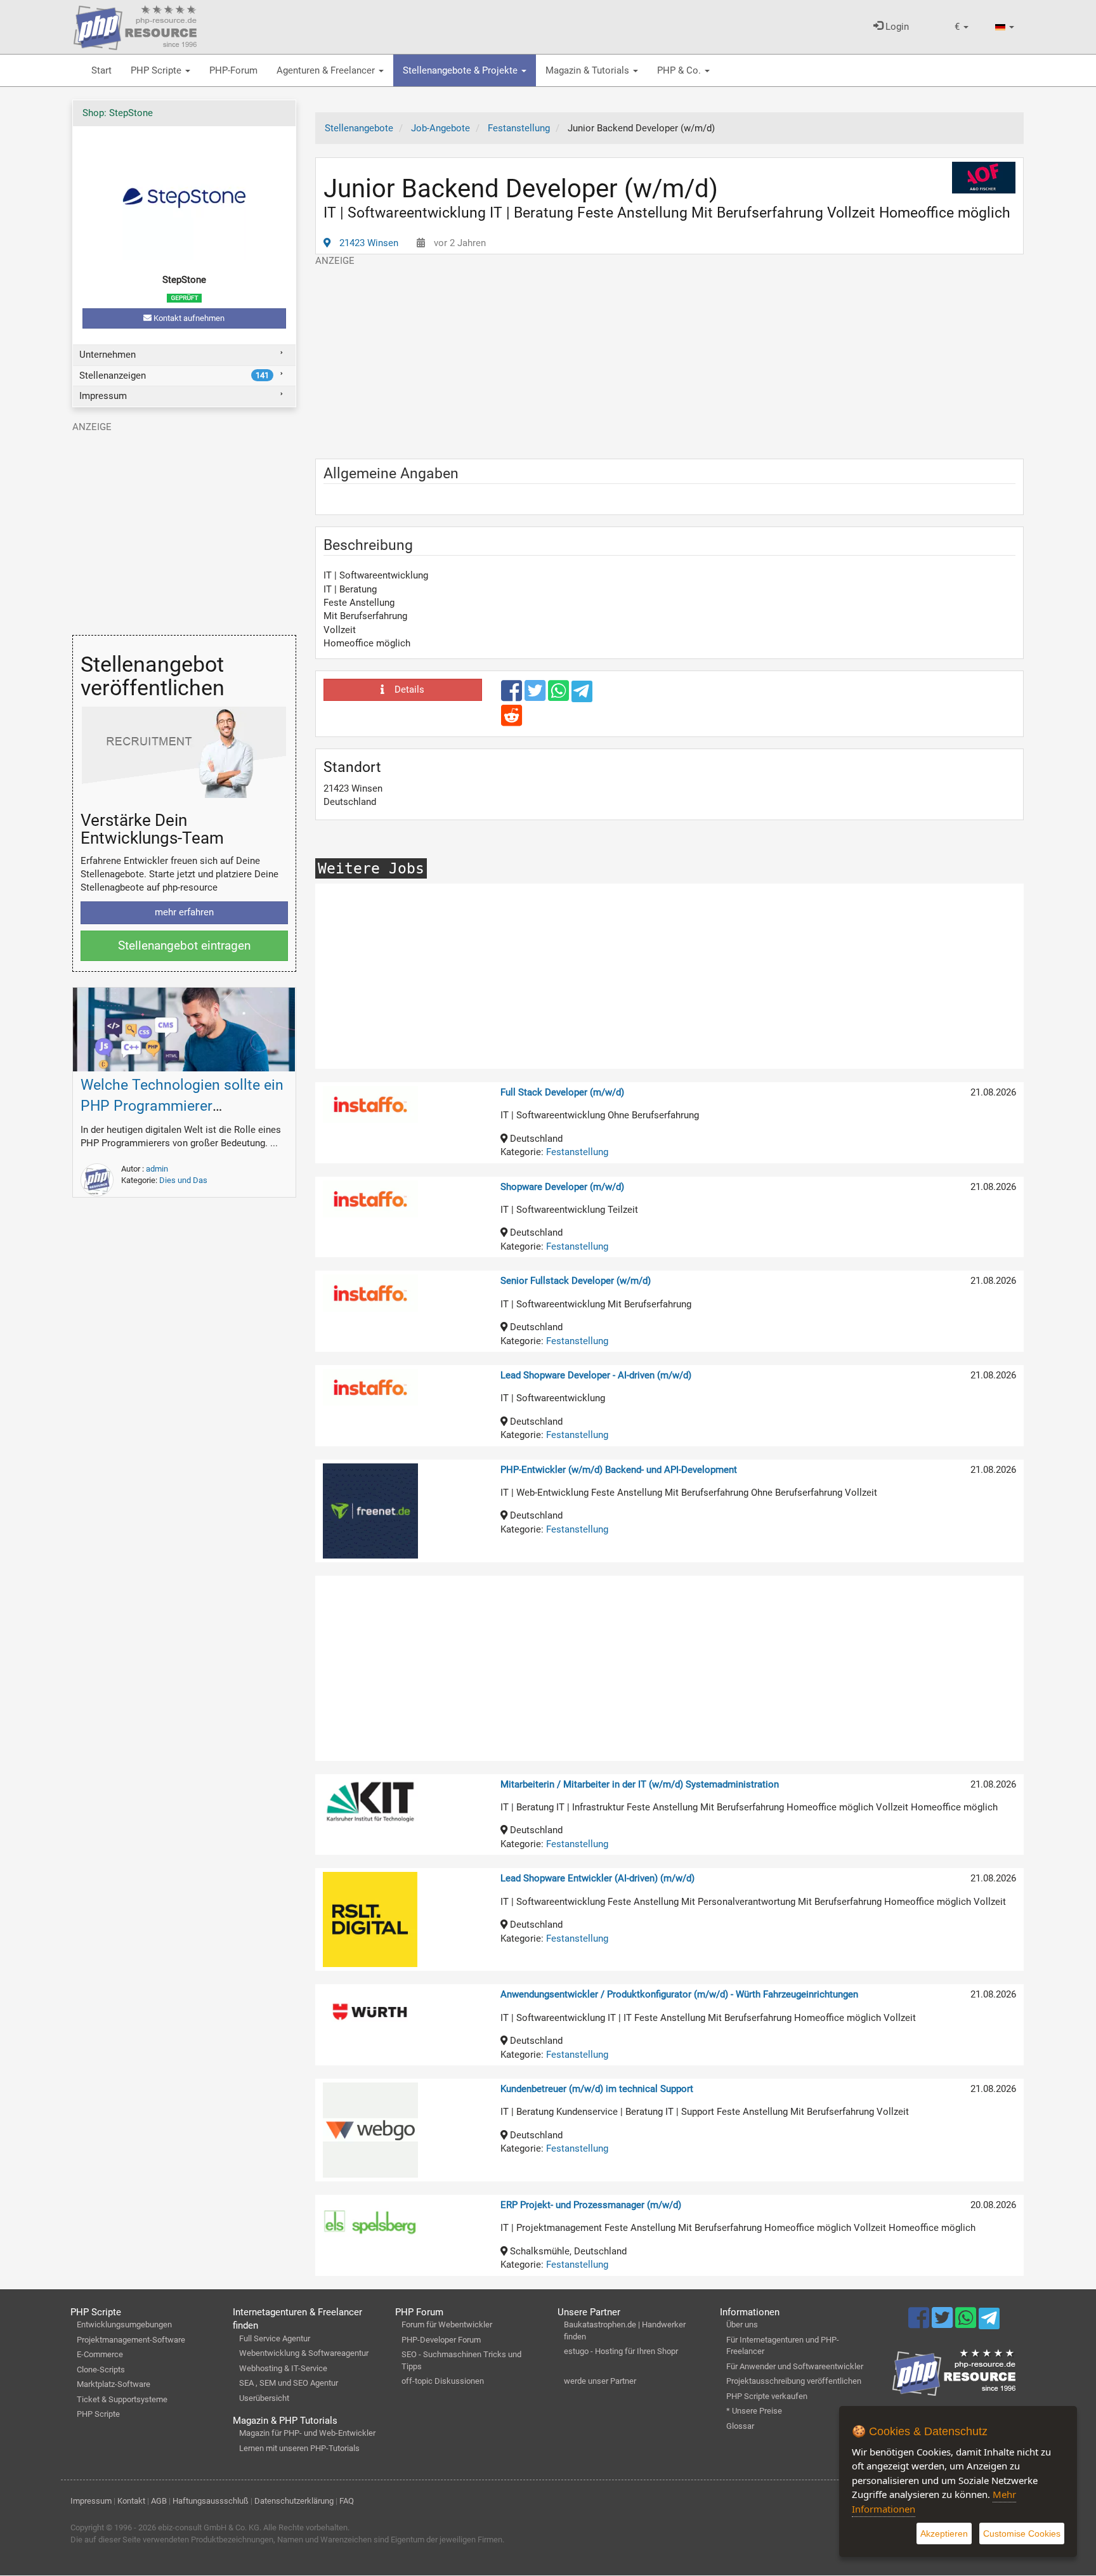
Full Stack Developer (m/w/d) (562, 1092)
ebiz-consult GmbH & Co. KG (209, 2527)
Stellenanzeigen (174, 376)
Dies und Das (183, 1180)
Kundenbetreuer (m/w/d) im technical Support (597, 2089)
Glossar (740, 2426)
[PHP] (135, 25)
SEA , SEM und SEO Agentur (289, 2383)
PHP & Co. (680, 70)
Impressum (103, 396)
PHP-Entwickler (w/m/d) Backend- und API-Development (619, 1470)
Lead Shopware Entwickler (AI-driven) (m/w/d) (597, 1878)
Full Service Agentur (275, 2338)
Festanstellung (577, 1152)
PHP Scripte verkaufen (767, 2396)
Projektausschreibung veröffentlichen (794, 2381)
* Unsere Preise (754, 2411)
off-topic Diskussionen (443, 2381)
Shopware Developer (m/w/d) (562, 1187)
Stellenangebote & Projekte (461, 70)
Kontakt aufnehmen (188, 318)
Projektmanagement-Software (131, 2340)
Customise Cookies (1022, 2534)
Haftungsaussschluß (211, 2501)
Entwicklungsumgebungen (124, 2324)
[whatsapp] (560, 696)
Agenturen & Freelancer (327, 70)
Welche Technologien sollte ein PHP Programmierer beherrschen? (182, 1106)
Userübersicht (264, 2398)
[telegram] (582, 695)
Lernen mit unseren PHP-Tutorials (299, 2448)
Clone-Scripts (101, 2370)
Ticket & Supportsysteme (122, 2399)
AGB (159, 2501)
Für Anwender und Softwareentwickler (795, 2366)
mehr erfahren (184, 912)
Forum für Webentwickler (447, 2324)
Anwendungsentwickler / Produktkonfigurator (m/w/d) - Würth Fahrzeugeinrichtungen (679, 1994)
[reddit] (512, 721)
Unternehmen (108, 355)
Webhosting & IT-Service (283, 2368)
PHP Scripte (157, 70)
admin (157, 1169)
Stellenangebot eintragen (184, 945)
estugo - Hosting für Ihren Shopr (621, 2351)
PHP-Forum (233, 70)
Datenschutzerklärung (294, 2501)
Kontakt (131, 2501)
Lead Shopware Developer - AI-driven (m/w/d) (596, 1375)
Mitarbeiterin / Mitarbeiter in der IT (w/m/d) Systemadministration (640, 1784)
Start (101, 70)
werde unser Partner (600, 2381)
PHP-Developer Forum (441, 2340)
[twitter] (536, 696)
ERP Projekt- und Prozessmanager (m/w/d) (591, 2205)
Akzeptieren (944, 2534)
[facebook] (513, 696)
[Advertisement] (670, 356)
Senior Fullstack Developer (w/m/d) (576, 1281)
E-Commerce (100, 2354)
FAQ (347, 2501)
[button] (962, 27)
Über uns (742, 2324)
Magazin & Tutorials (589, 70)
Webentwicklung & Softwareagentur (304, 2353)
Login (896, 27)
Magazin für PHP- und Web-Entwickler (307, 2433)
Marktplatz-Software (114, 2384)
